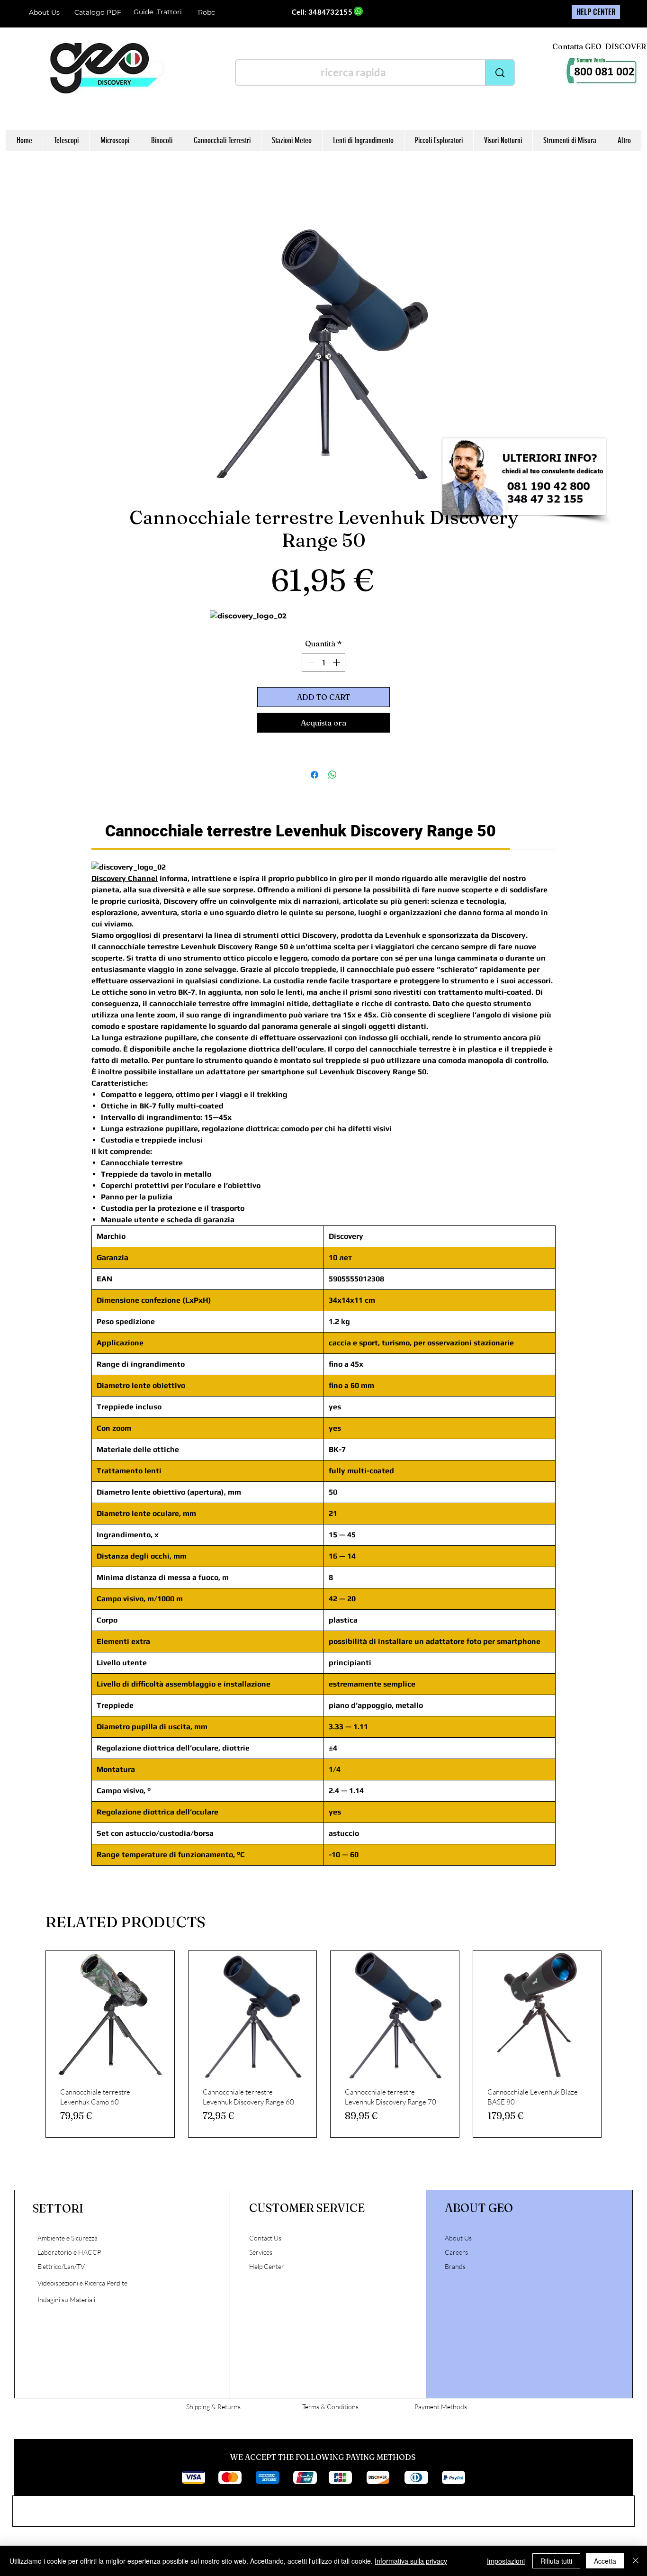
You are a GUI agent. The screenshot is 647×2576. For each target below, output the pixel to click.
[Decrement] (310, 664)
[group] (323, 2046)
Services (261, 2254)
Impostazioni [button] (506, 2561)
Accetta (605, 2561)
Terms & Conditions (330, 2408)
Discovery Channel (125, 880)
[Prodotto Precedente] (32, 2046)
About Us (44, 12)
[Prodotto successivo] (615, 2046)
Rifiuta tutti (556, 2561)
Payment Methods (441, 2408)
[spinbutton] (323, 664)
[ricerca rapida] (500, 73)
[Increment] (337, 664)
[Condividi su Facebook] (315, 777)
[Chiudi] (636, 2561)
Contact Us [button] (265, 2240)
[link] (301, 833)
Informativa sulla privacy (411, 2561)
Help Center (267, 2268)
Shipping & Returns (213, 2408)
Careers (456, 2254)
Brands (455, 2268)
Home (101, 189)
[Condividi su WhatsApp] (332, 777)
